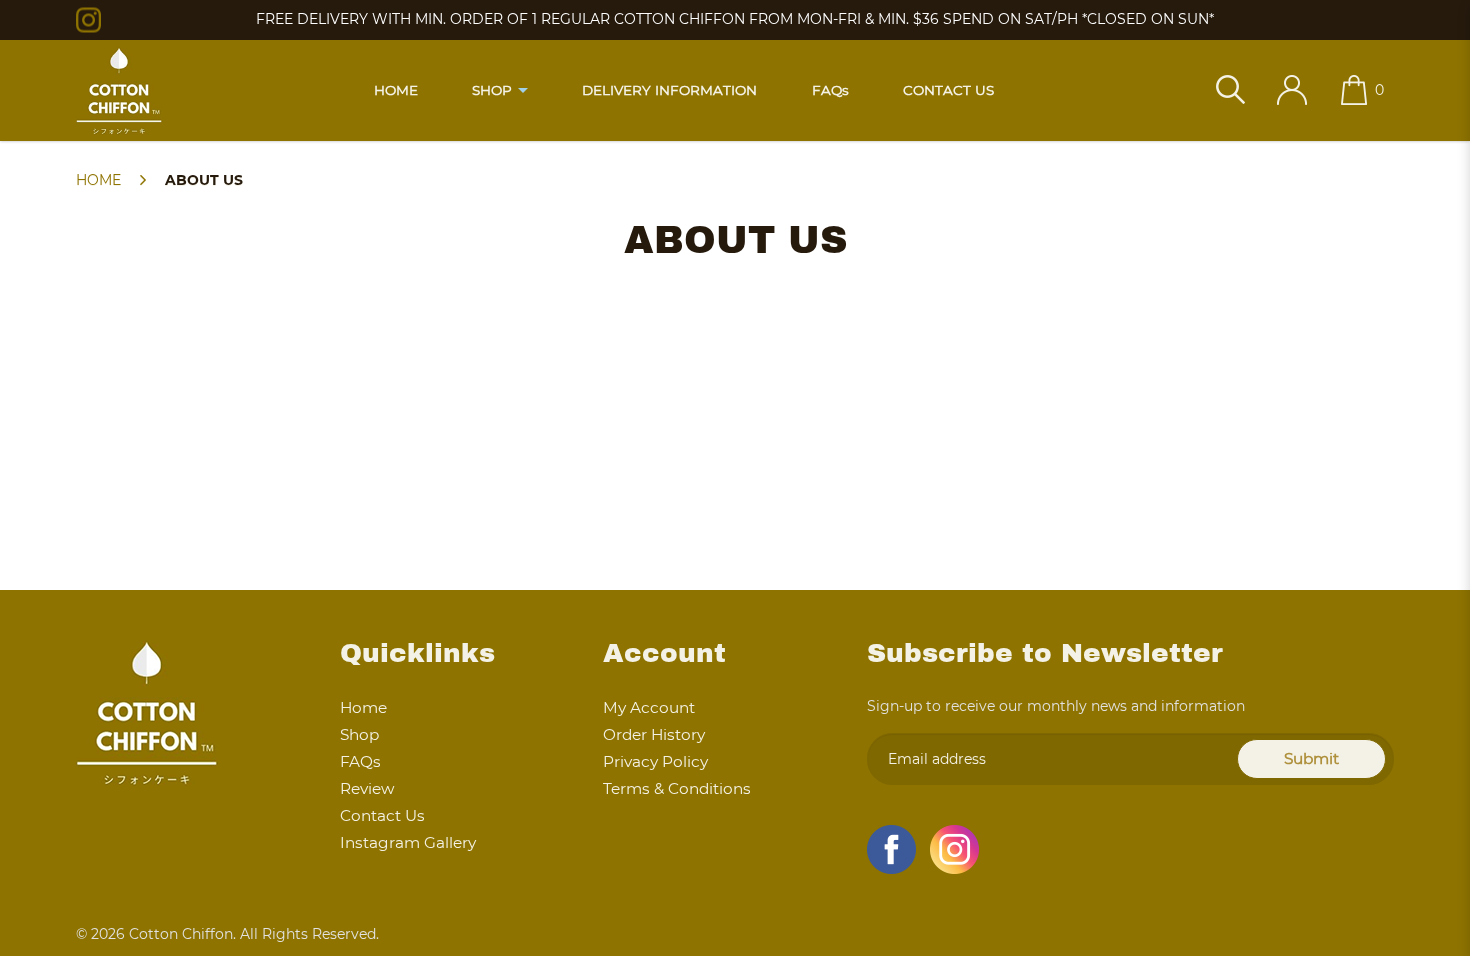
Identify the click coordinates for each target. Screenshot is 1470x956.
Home (98, 180)
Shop (359, 734)
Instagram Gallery (408, 842)
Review (367, 788)
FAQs (360, 761)
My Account (649, 707)
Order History (654, 734)
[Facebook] (891, 849)
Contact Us (382, 815)
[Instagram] (88, 19)
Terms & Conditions (677, 788)
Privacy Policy (655, 761)
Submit (1311, 758)
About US (204, 180)
